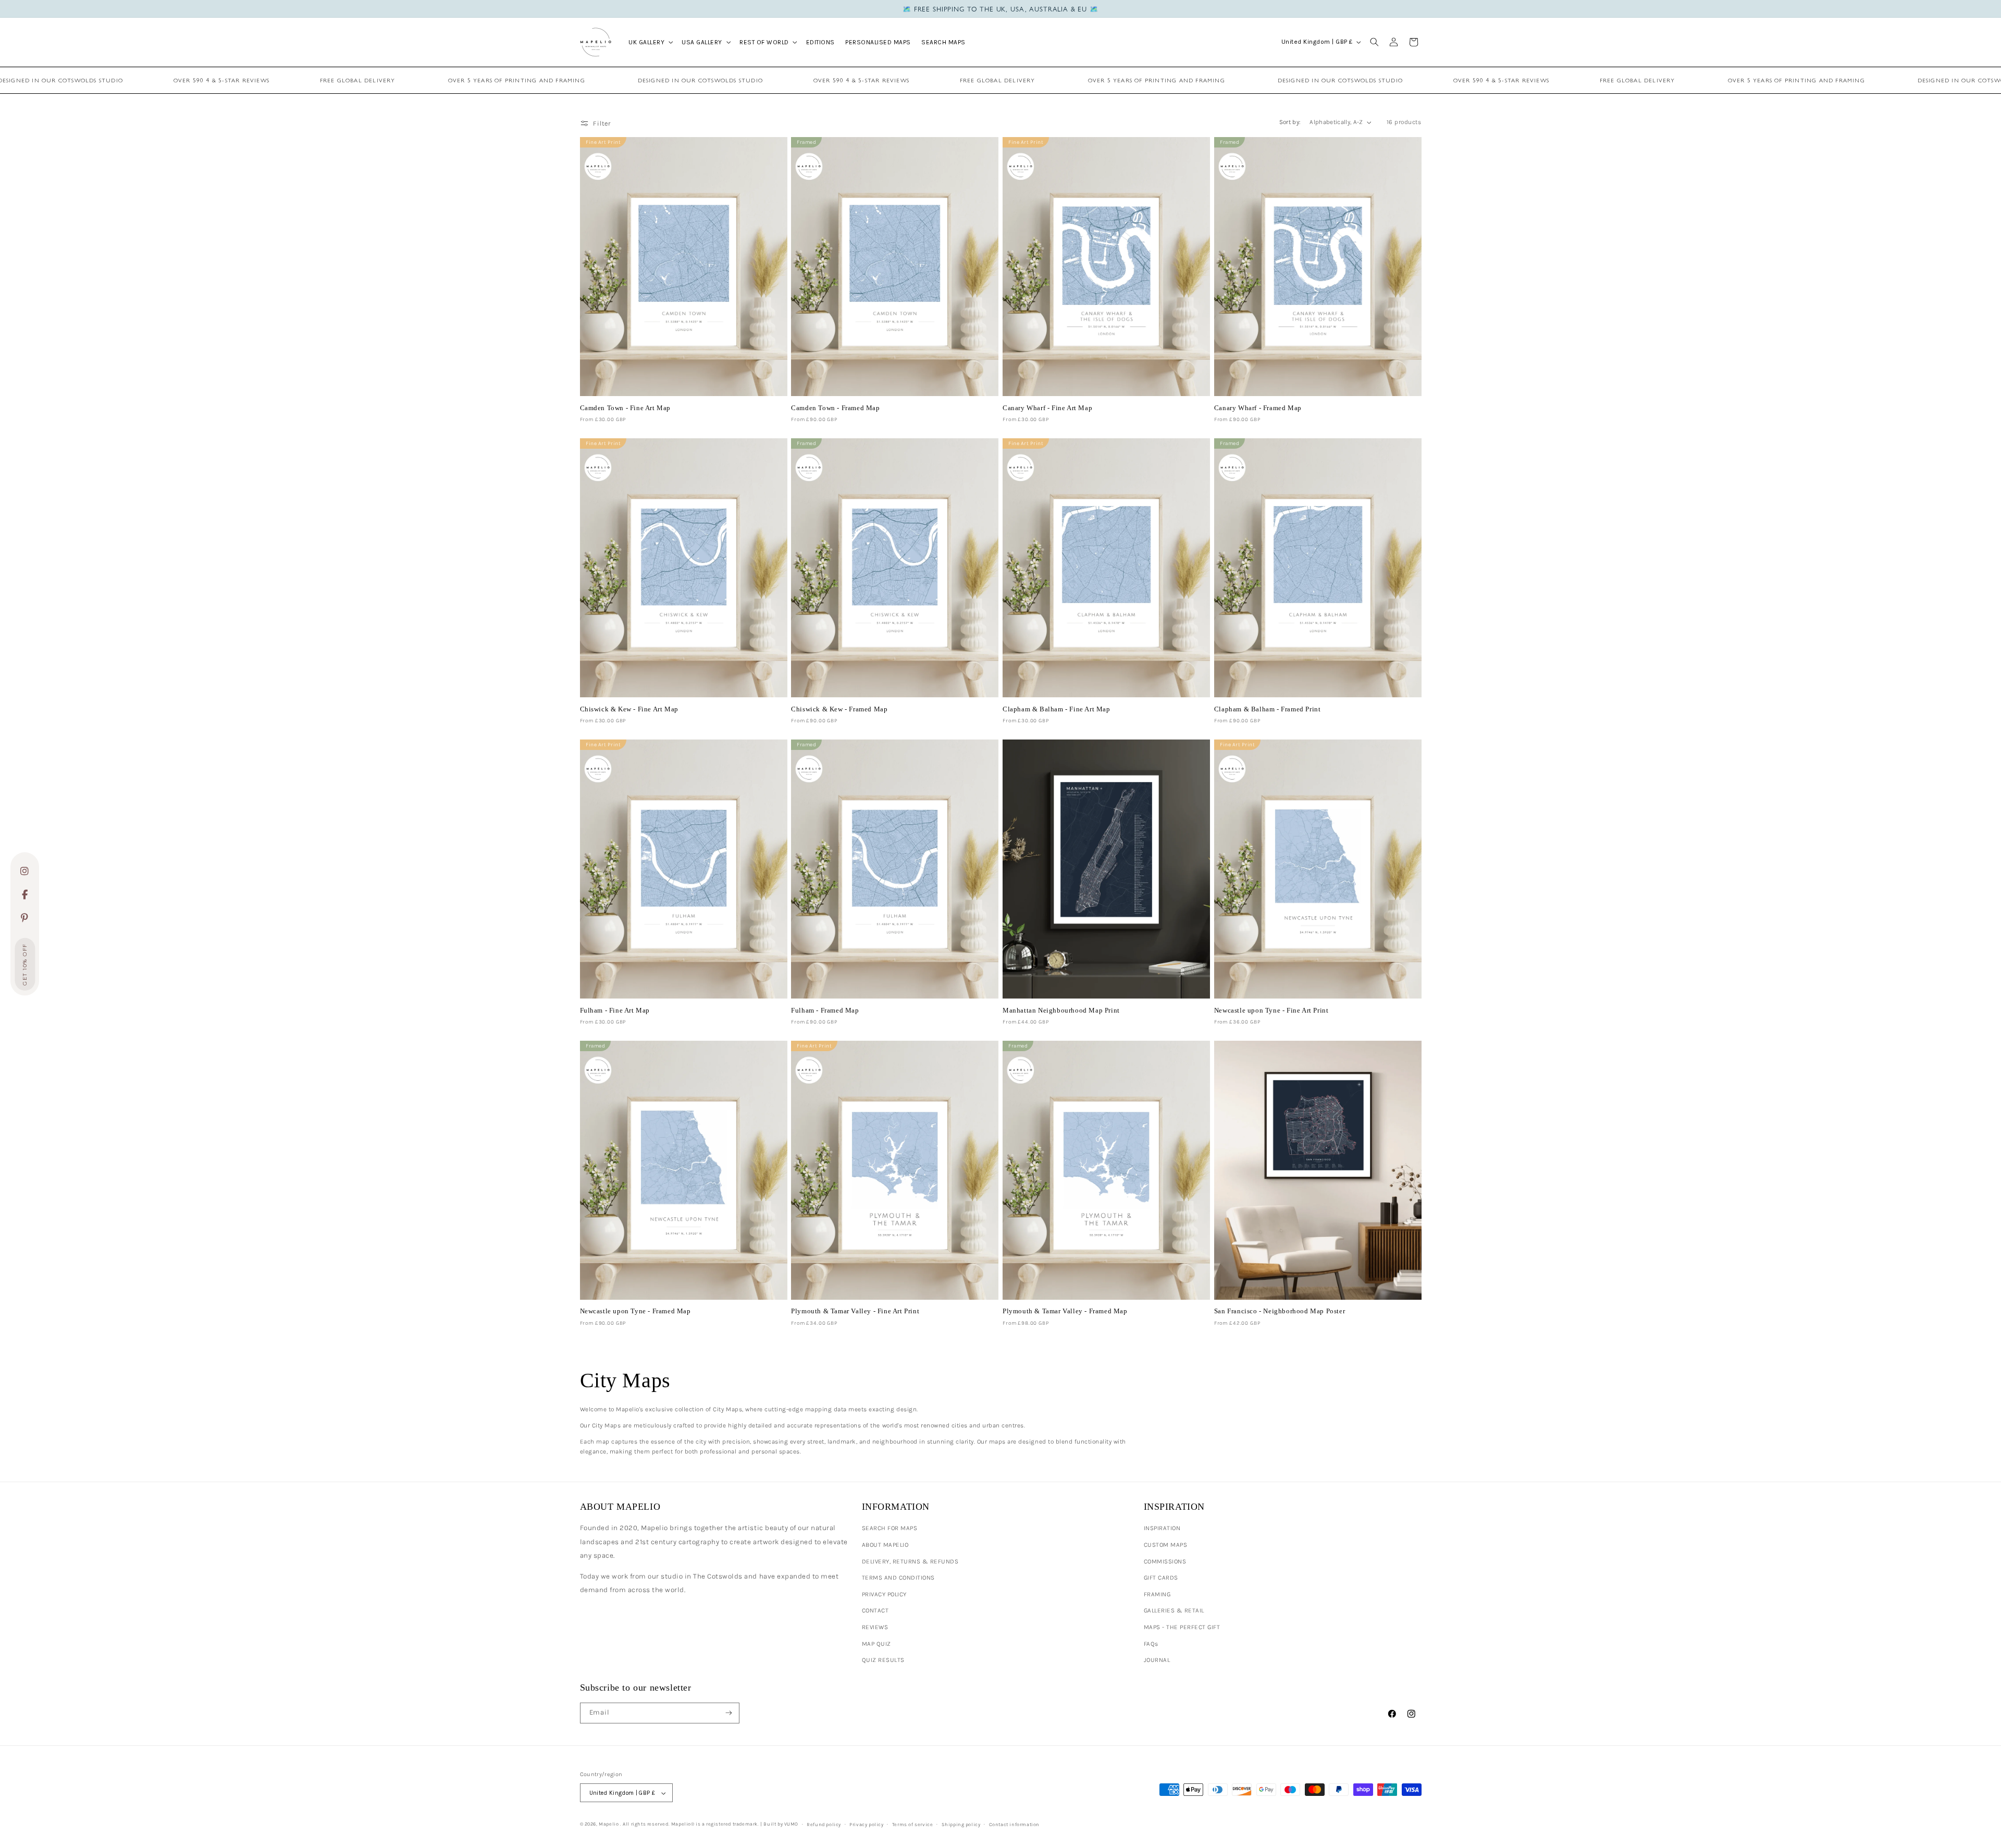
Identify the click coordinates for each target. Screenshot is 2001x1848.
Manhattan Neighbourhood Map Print (1061, 1010)
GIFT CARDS (1161, 1578)
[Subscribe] (729, 1713)
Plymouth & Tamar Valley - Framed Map (1065, 1311)
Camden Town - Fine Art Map (626, 408)
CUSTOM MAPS (1166, 1545)
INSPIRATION (1162, 1528)
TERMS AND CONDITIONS (898, 1578)
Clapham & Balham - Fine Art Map (1057, 709)
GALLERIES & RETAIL (1174, 1610)
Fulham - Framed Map (825, 1010)
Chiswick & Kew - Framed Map (839, 709)
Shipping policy (961, 1824)
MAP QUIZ (876, 1644)
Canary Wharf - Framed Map (1258, 408)
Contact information (1014, 1824)
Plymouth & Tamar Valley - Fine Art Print (855, 1311)
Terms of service (913, 1824)
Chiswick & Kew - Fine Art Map (629, 709)
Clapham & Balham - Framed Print (1268, 709)
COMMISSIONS (1165, 1561)
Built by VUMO (781, 1824)
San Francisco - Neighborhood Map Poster (1280, 1311)
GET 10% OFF (25, 964)
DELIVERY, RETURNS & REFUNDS (910, 1561)
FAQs (1151, 1644)
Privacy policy (866, 1824)
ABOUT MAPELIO (885, 1545)
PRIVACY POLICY (884, 1594)
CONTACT (875, 1610)
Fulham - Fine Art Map (615, 1010)
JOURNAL (1157, 1660)
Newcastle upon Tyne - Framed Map (635, 1311)
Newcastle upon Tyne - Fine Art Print (1271, 1010)
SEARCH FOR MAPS (890, 1528)
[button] (650, 42)
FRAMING (1157, 1594)
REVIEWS (875, 1627)
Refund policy (824, 1824)
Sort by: (1290, 122)
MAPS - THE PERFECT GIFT (1182, 1627)
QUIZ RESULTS (883, 1660)
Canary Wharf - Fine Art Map (1047, 408)
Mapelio (609, 1824)
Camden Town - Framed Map (835, 408)
